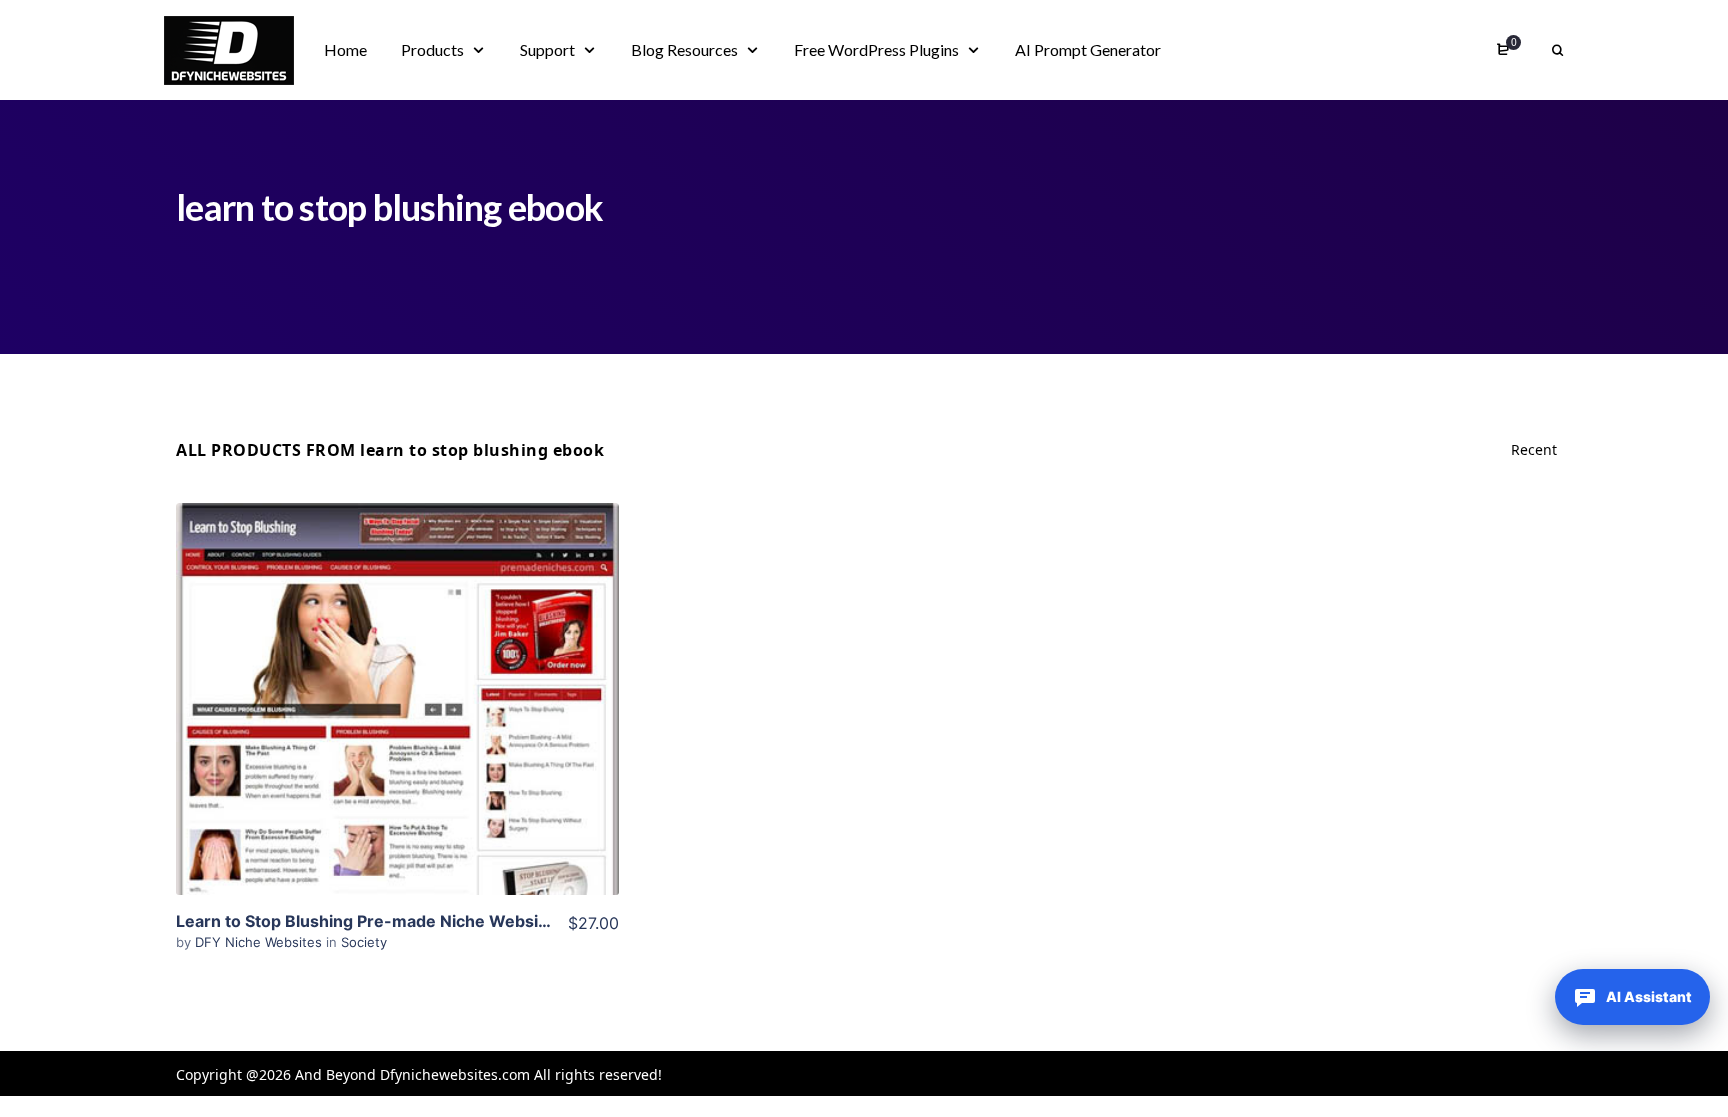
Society (364, 942)
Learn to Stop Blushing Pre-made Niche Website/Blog (385, 921)
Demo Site (397, 730)
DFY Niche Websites (260, 942)
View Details (397, 669)
